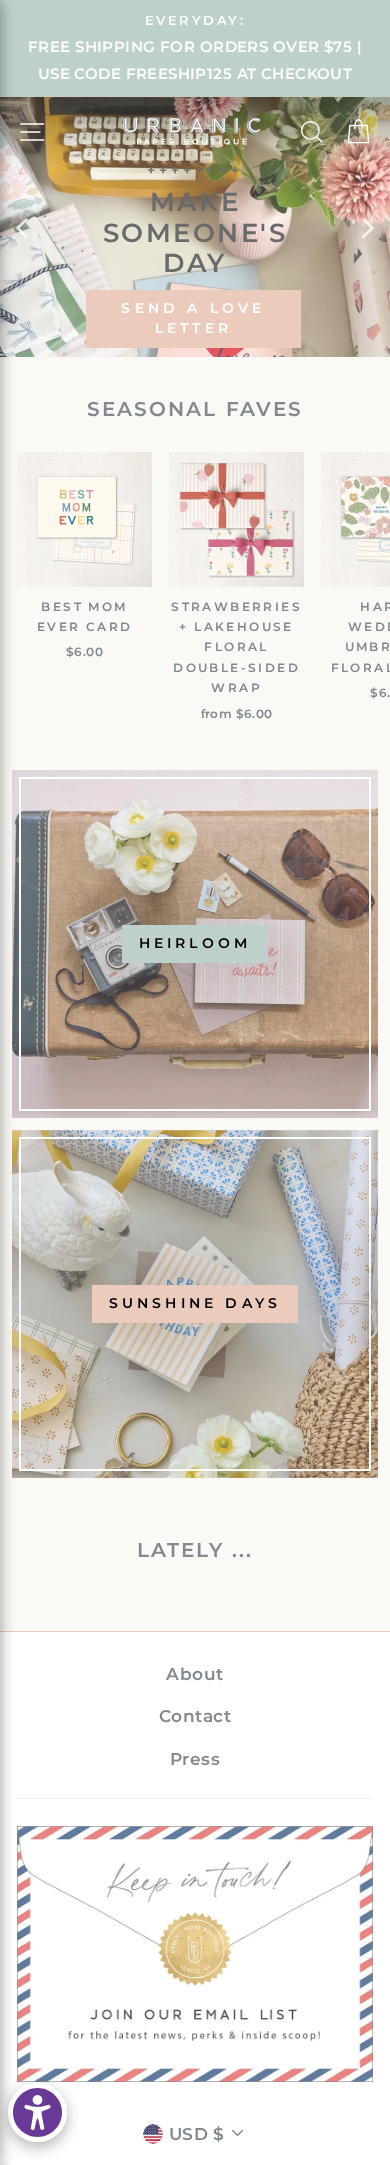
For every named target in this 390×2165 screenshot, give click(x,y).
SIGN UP (195, 1953)
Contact (195, 1716)
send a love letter (193, 318)
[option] (195, 48)
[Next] (368, 227)
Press (195, 1759)
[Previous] (22, 227)
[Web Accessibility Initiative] (37, 2112)
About (194, 1674)
